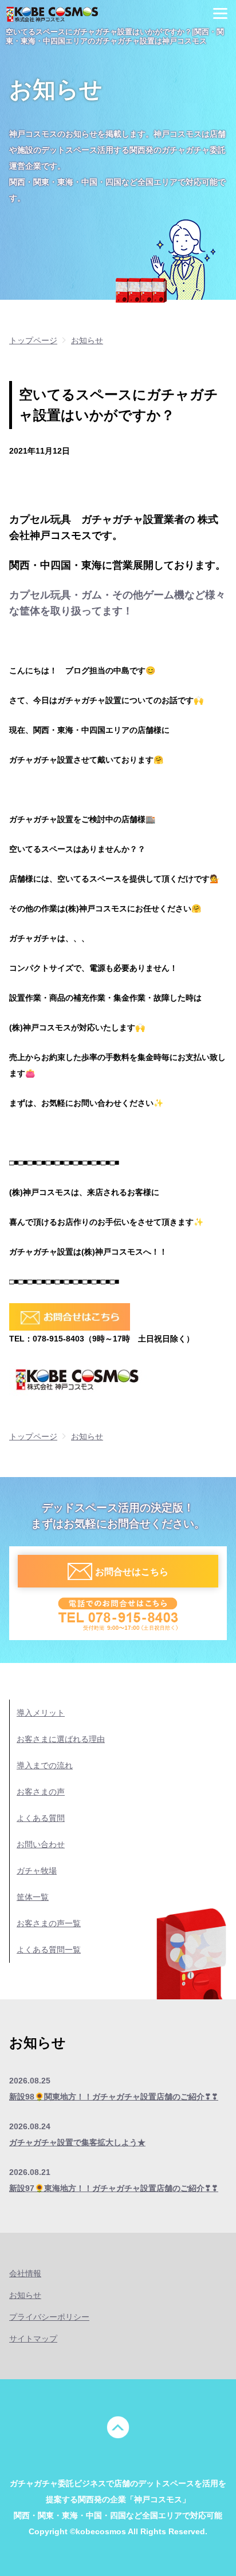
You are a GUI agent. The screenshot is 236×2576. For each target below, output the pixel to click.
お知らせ (25, 2295)
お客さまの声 (41, 1792)
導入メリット (41, 1713)
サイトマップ (33, 2339)
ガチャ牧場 (37, 1871)
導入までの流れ (45, 1765)
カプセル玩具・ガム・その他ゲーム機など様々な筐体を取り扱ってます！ (117, 603)
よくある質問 (41, 1818)
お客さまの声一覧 (49, 1923)
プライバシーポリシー (49, 2317)
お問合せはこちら (132, 1571)
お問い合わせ (41, 1844)
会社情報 (25, 2273)
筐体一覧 (33, 1897)
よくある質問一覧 (49, 1950)
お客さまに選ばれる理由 (61, 1739)
